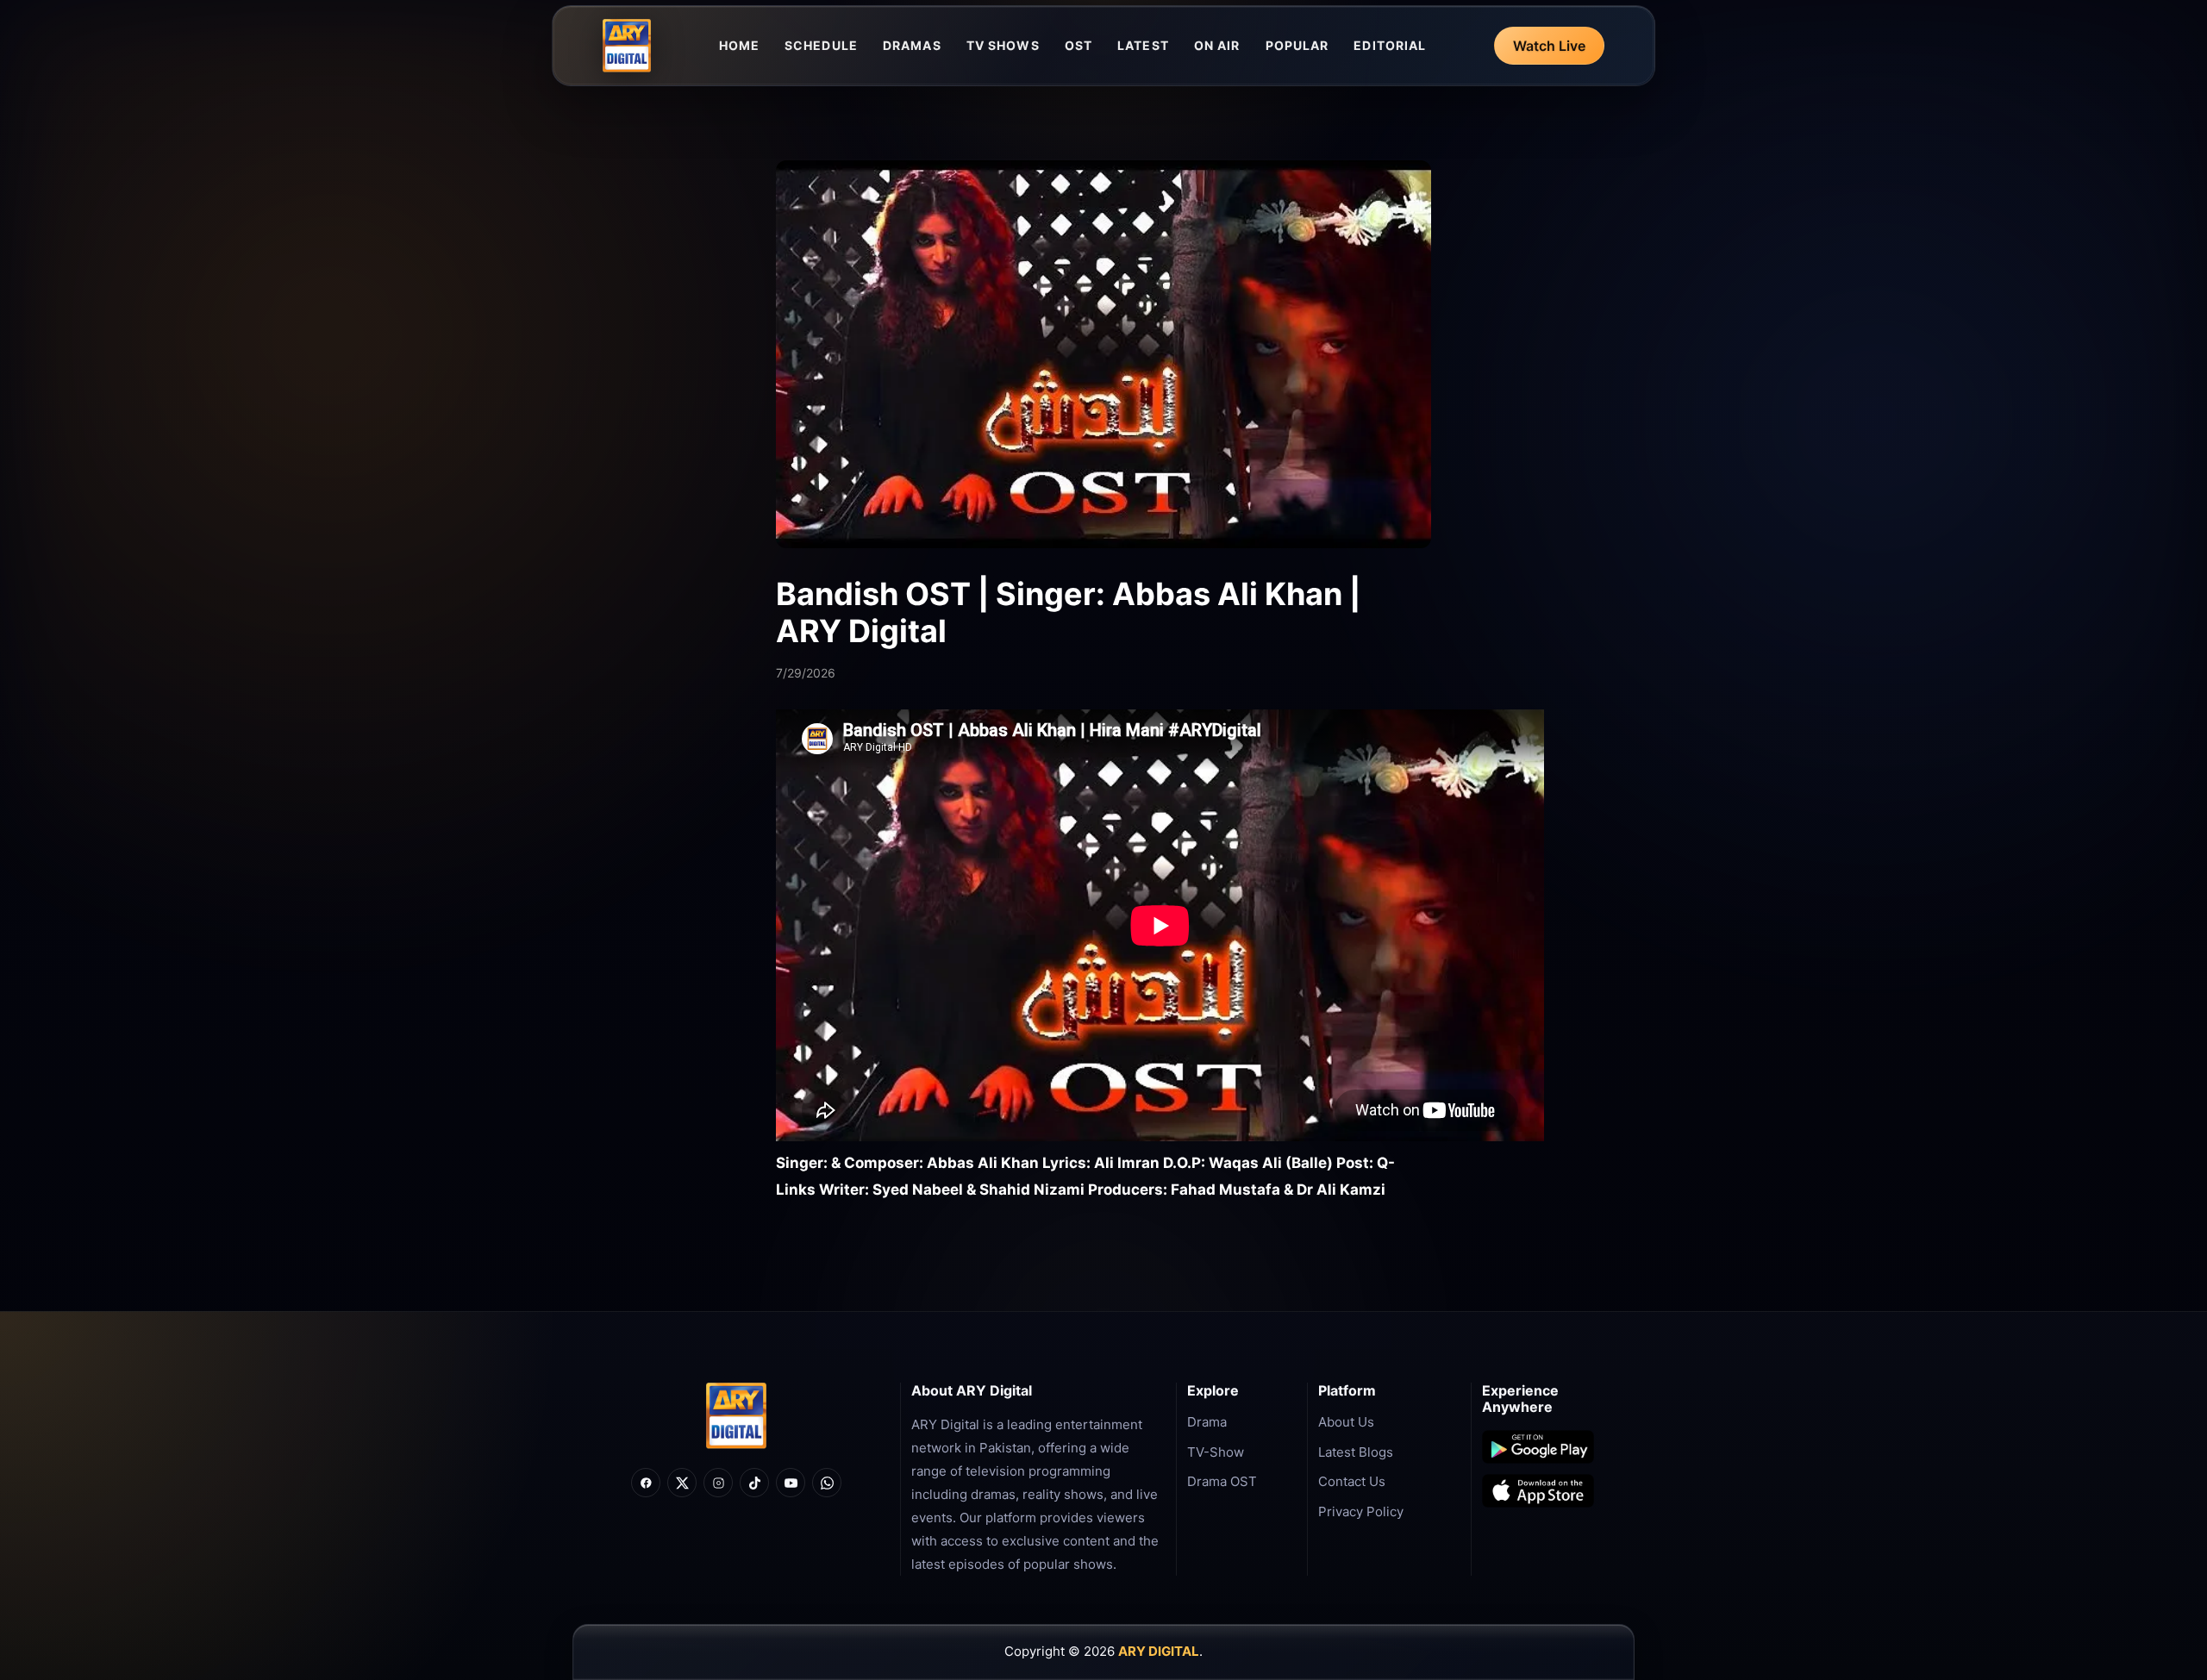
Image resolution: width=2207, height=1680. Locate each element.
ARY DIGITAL (1159, 1651)
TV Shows (1003, 45)
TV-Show (1216, 1452)
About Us (1346, 1422)
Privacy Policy (1361, 1511)
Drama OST (1222, 1481)
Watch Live (1549, 46)
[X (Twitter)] (682, 1483)
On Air (1217, 45)
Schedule (821, 45)
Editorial (1390, 45)
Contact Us (1352, 1481)
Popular (1297, 45)
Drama (1207, 1422)
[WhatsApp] (827, 1483)
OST (1078, 45)
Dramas (912, 45)
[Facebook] (646, 1483)
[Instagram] (718, 1483)
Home (739, 45)
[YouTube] (791, 1483)
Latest (1143, 45)
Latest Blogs (1356, 1452)
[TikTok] (754, 1483)
